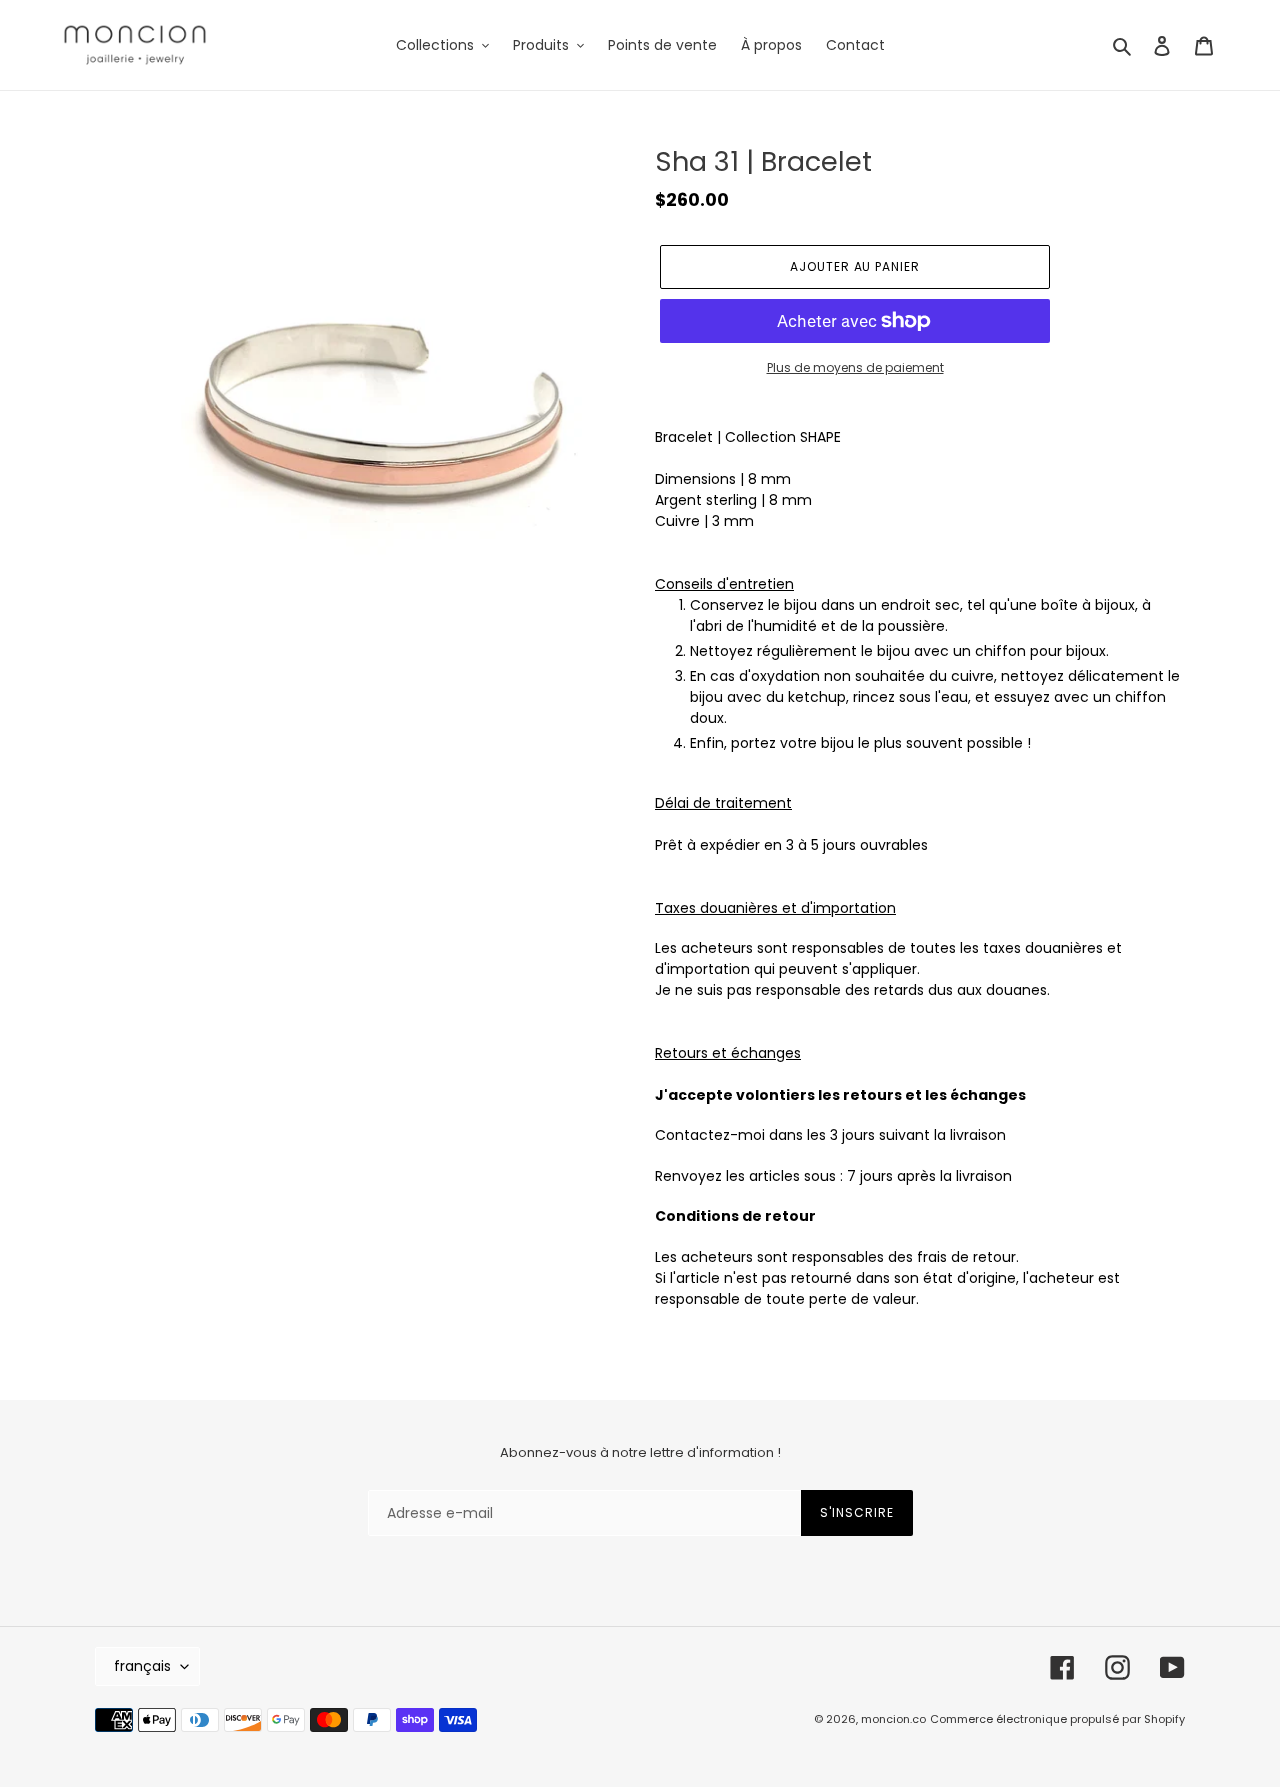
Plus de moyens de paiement (855, 367)
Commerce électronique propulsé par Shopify (1057, 1719)
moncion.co (893, 1719)
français (142, 1666)
